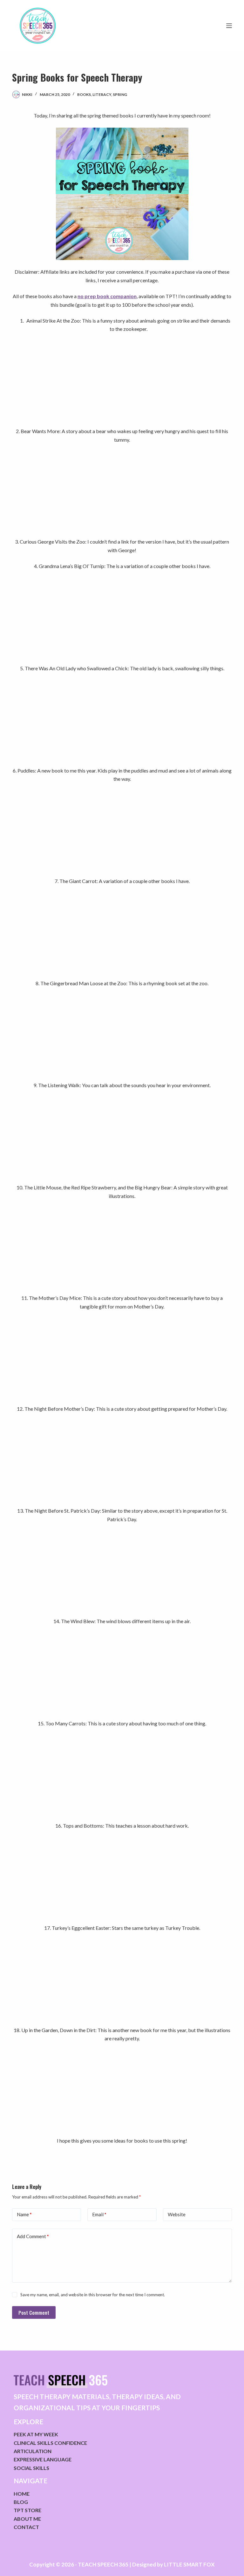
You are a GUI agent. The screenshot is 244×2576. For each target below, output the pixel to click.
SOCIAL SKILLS (31, 2468)
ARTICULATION (33, 2451)
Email (99, 2214)
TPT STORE (27, 2510)
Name (24, 2214)
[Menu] (229, 26)
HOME (22, 2494)
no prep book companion (107, 296)
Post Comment (34, 2312)
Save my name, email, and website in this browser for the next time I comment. (93, 2295)
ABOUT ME (27, 2519)
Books (84, 94)
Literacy (102, 94)
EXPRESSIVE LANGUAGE (43, 2459)
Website (177, 2214)
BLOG (21, 2502)
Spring (120, 94)
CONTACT (26, 2527)
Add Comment (33, 2236)
